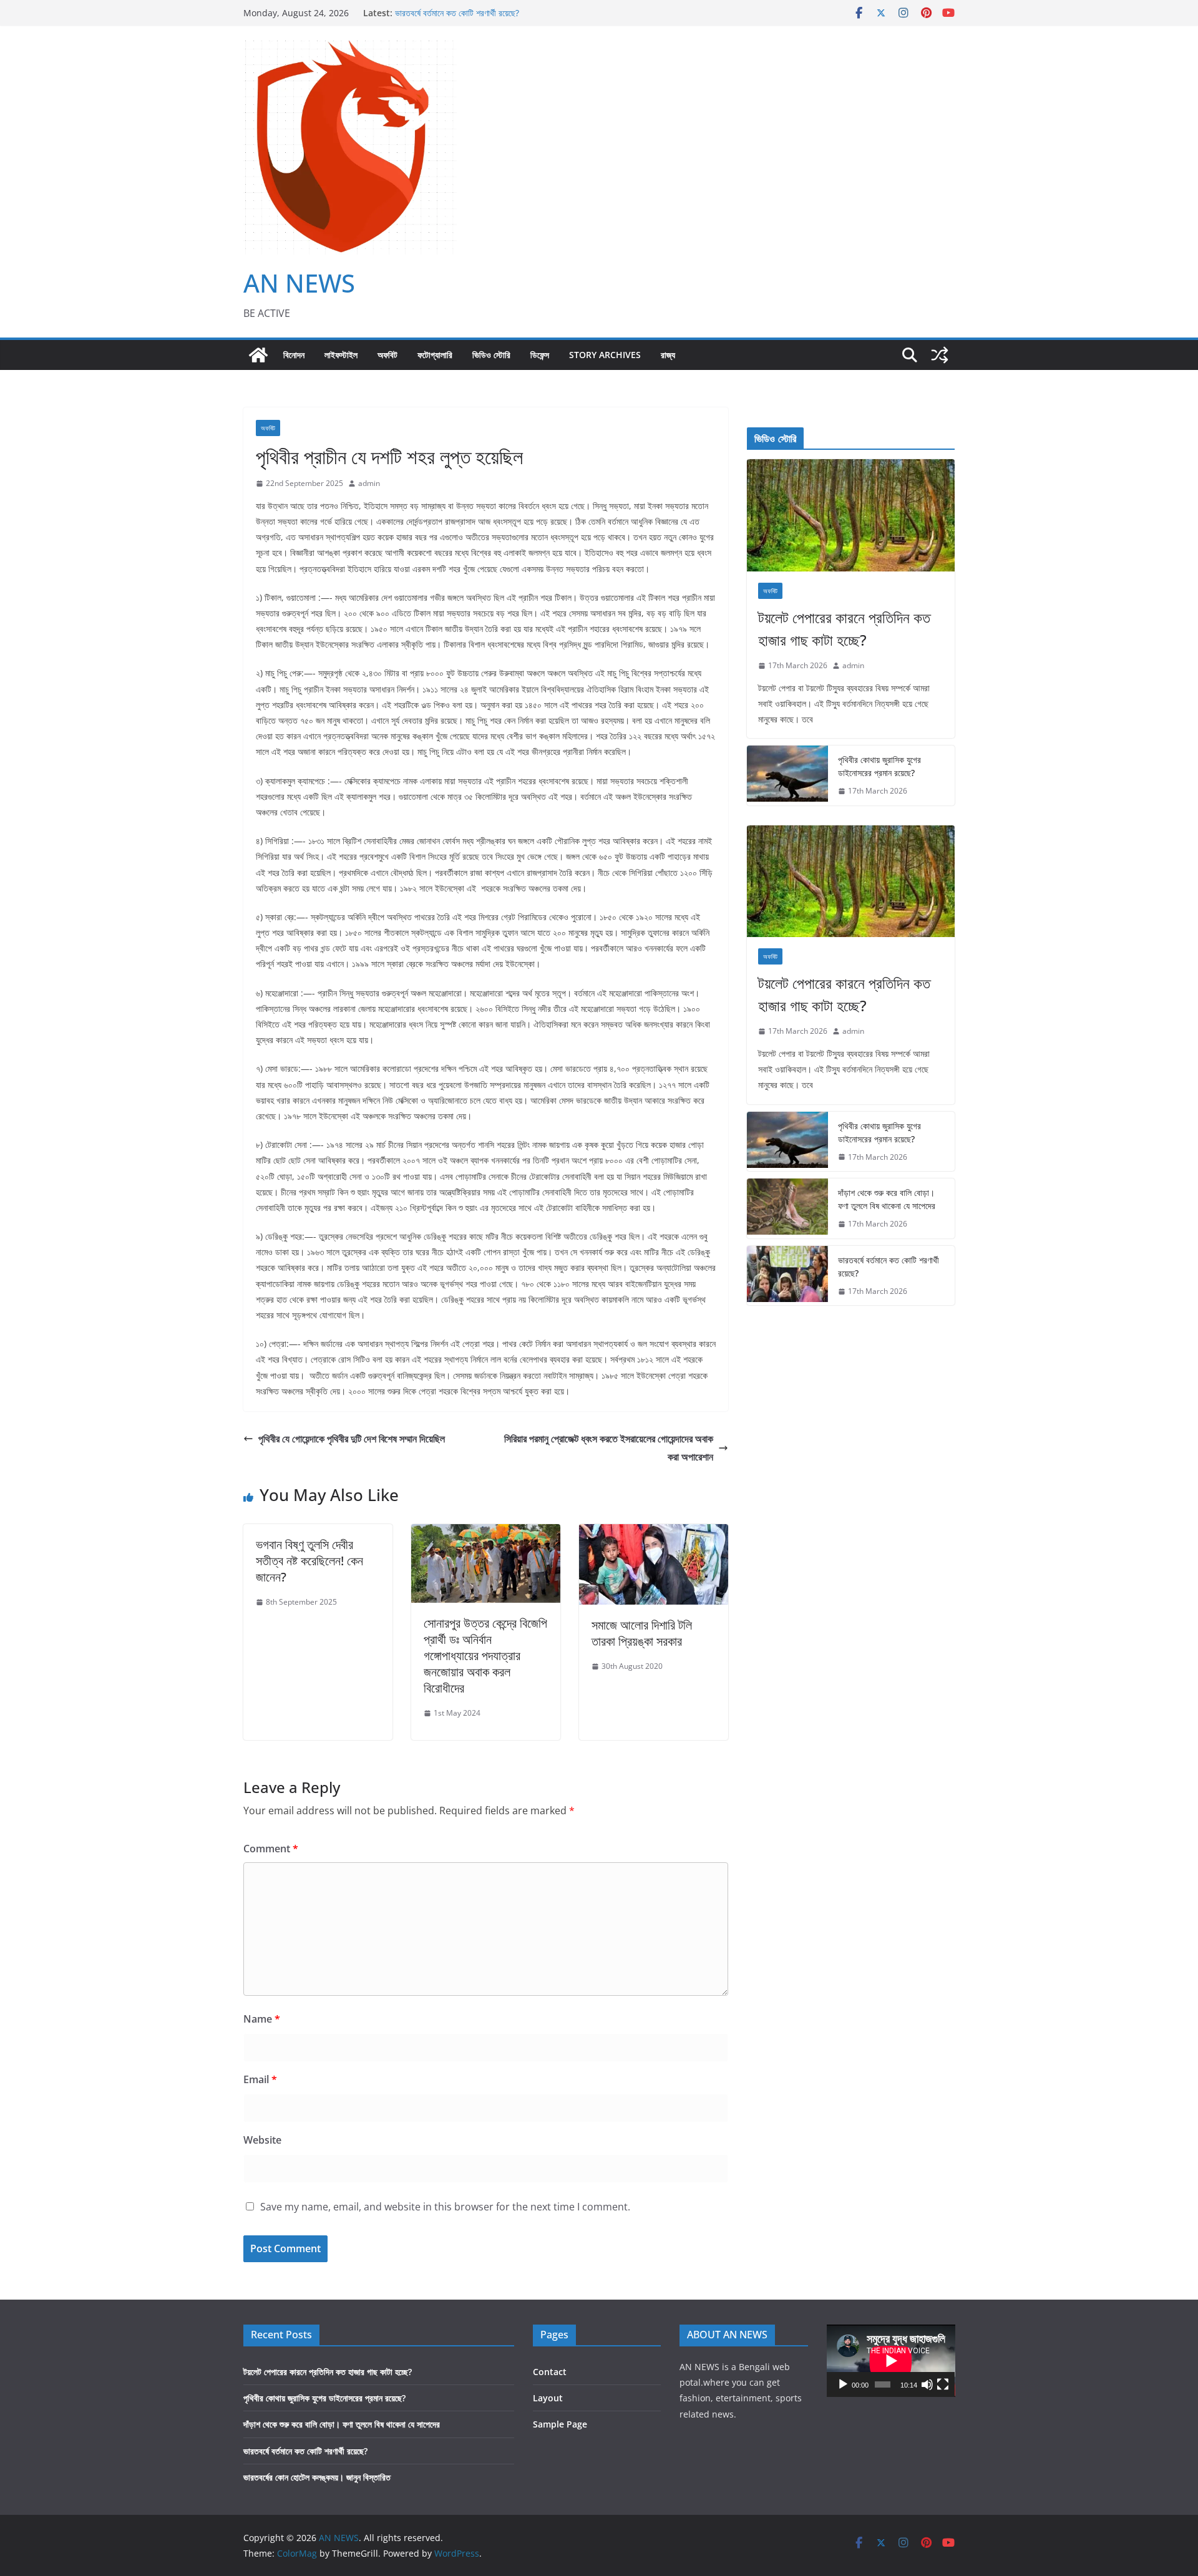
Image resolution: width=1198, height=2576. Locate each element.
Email (260, 2079)
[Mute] (927, 2384)
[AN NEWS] (258, 355)
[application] (891, 2361)
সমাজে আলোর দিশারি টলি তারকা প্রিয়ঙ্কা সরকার (642, 1633)
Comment (271, 1849)
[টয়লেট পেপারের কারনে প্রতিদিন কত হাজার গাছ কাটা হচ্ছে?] (851, 515)
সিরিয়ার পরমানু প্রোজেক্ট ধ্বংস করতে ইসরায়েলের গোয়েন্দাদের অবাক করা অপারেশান (609, 1448)
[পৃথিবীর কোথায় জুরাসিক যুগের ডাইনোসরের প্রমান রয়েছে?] (787, 775)
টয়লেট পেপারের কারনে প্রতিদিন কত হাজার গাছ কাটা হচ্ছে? (844, 629)
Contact (550, 2372)
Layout (548, 2398)
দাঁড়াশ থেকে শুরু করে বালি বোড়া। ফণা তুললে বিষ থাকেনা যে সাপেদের (887, 1199)
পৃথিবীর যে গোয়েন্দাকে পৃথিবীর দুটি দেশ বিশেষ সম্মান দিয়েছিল (352, 1439)
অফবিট (387, 355)
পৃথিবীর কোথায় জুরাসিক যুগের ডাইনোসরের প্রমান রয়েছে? (879, 766)
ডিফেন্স (540, 355)
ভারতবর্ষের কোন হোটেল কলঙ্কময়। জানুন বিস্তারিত (317, 2477)
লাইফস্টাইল (341, 355)
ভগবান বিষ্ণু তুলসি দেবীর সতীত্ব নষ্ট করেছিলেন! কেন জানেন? (309, 1561)
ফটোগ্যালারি (435, 355)
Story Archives (605, 355)
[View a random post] (940, 355)
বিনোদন (294, 355)
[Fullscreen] (943, 2384)
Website (262, 2140)
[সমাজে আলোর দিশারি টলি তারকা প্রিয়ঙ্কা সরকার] (654, 1533)
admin (369, 483)
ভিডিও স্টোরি (491, 355)
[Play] (843, 2384)
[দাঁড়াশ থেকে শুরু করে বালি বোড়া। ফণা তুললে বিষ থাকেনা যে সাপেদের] (787, 1208)
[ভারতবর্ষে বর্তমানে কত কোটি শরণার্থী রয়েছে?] (787, 1276)
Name (262, 2019)
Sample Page (560, 2424)
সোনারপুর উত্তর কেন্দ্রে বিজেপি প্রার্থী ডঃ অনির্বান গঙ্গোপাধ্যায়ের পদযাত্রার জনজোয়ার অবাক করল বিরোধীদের (485, 1655)
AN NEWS (299, 283)
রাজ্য (668, 355)
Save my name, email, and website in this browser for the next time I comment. (445, 2207)
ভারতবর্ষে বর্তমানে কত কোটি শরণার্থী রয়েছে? (457, 14)
